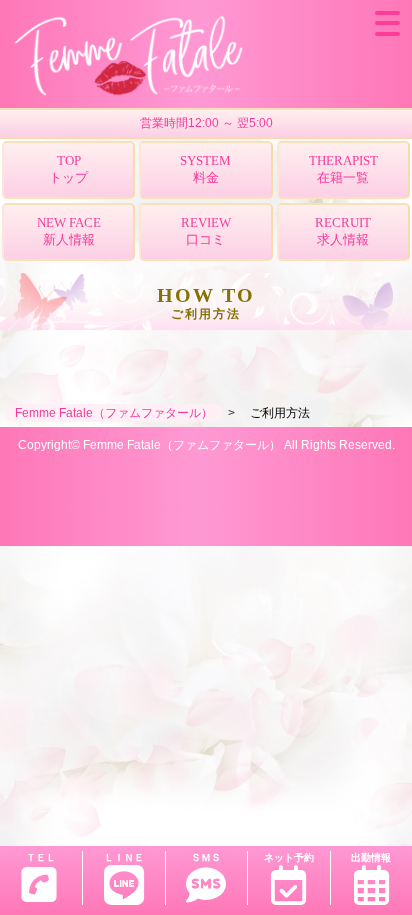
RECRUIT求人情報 (343, 231)
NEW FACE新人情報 (69, 231)
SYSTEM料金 (205, 169)
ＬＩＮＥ (124, 857)
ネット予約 (289, 857)
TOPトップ (68, 169)
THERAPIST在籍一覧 (343, 169)
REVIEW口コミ (206, 231)
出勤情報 (371, 857)
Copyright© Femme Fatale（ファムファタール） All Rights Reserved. (206, 445)
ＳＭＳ (206, 857)
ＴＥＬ (41, 857)
